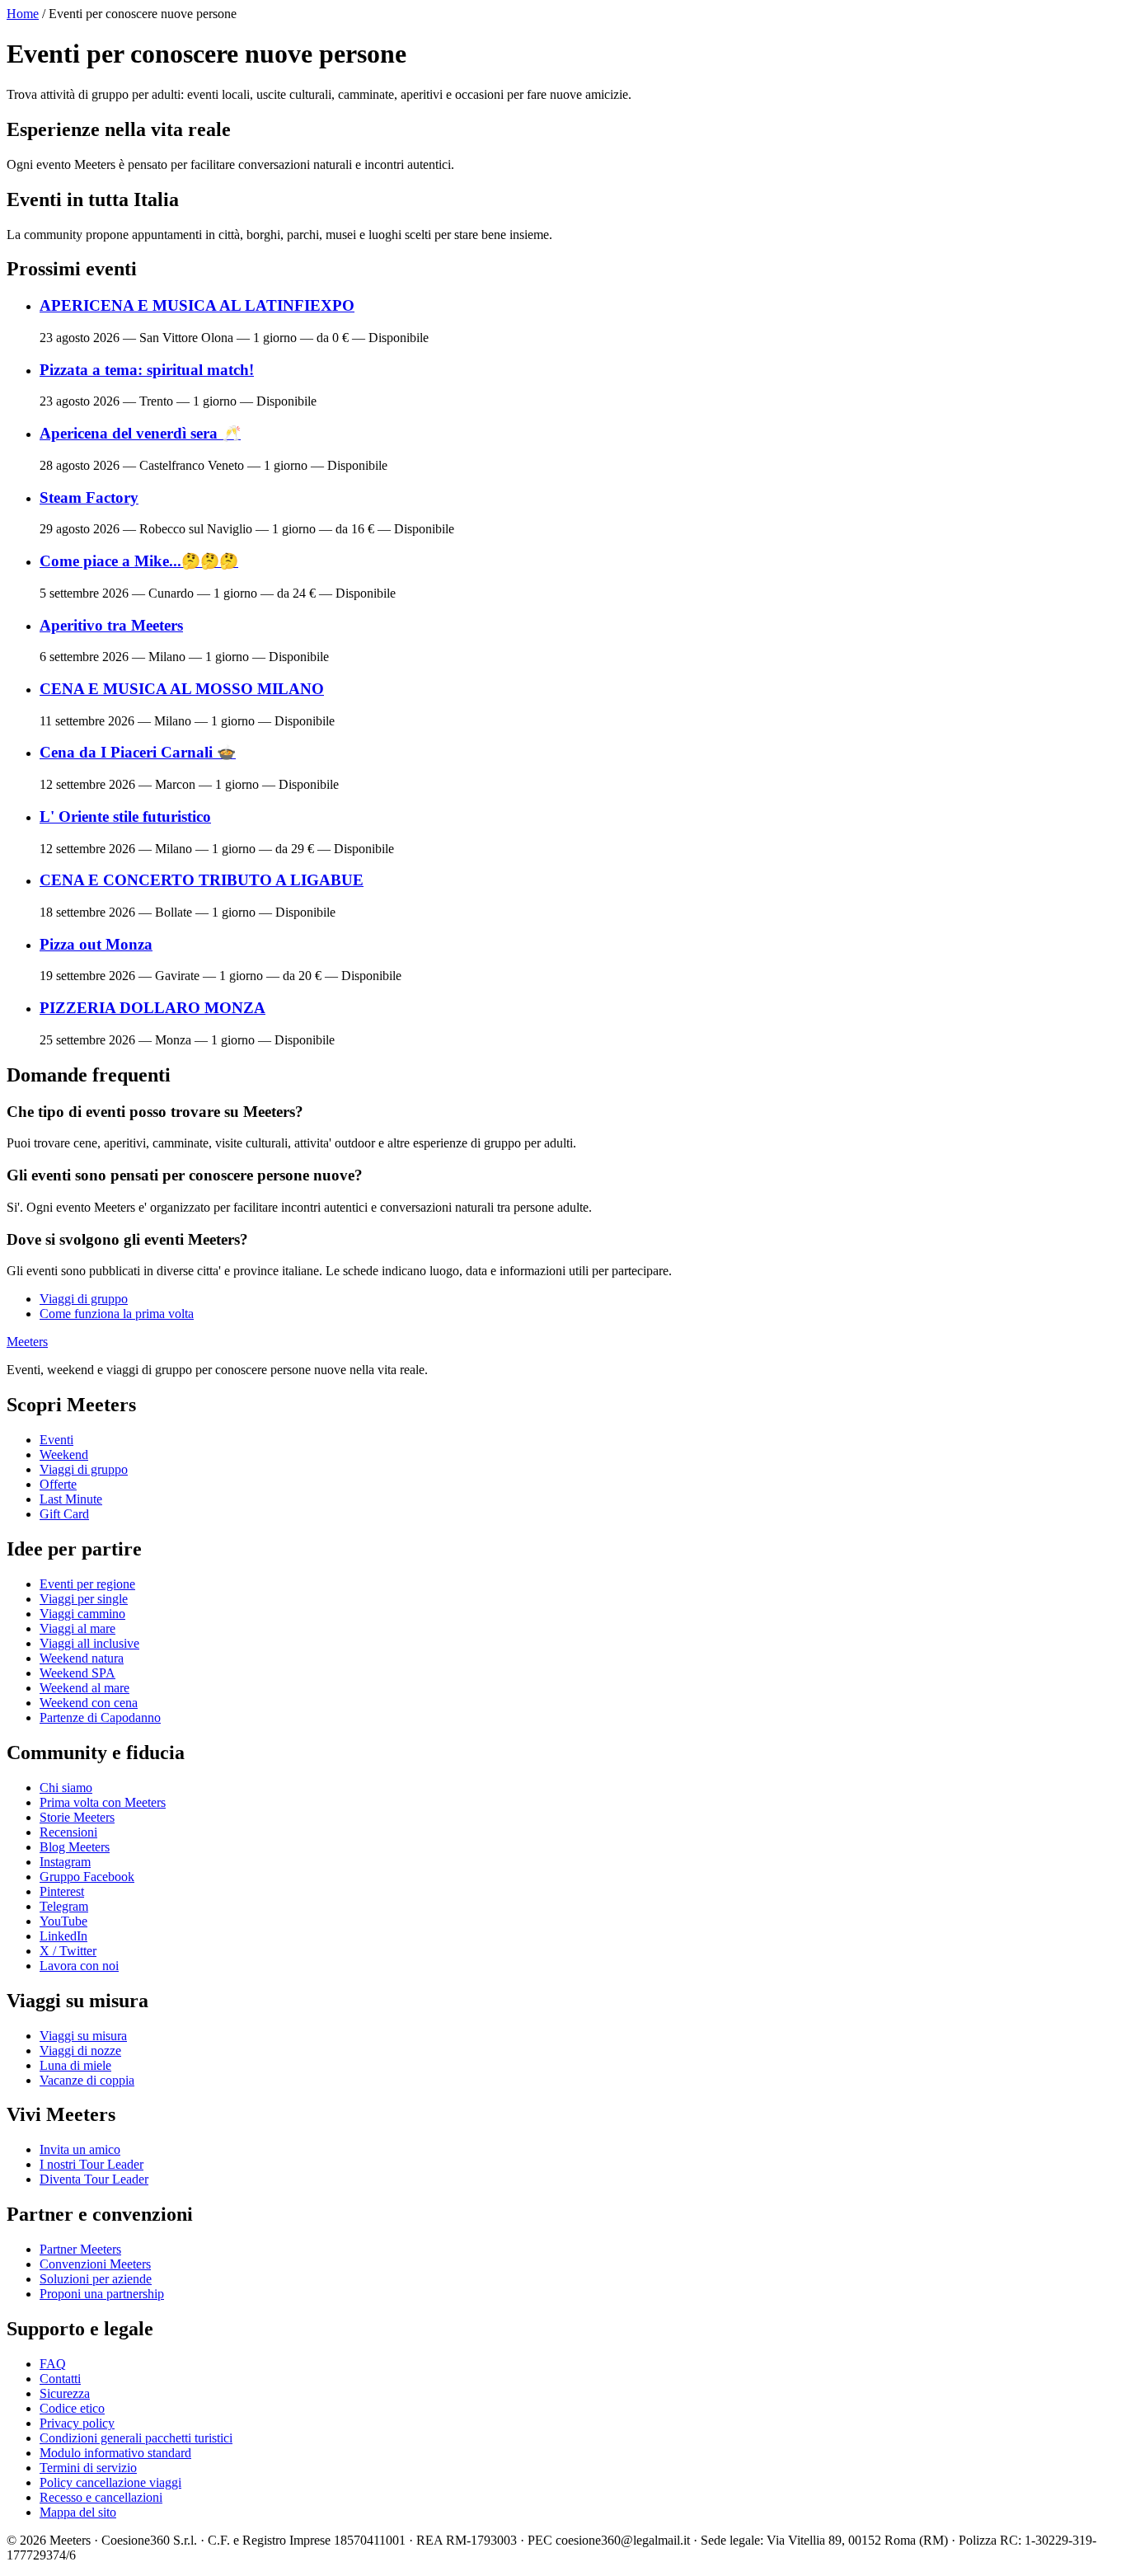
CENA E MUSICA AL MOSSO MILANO (182, 689)
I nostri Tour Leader (91, 2164)
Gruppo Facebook (87, 1877)
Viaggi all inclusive (89, 1643)
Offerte (58, 1484)
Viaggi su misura (83, 2036)
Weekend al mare (84, 1688)
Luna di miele (75, 2065)
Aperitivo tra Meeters (111, 625)
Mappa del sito (78, 2512)
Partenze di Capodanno (100, 1717)
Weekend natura (82, 1658)
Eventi (56, 1440)
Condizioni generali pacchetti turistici (136, 2438)
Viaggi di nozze (80, 2050)
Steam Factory (89, 497)
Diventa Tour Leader (94, 2179)
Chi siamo (66, 1788)
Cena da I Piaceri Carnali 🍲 (138, 752)
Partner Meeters (80, 2249)
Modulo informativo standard (115, 2453)
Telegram (64, 1906)
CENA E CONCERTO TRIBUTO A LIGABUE (202, 880)
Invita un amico (80, 2149)
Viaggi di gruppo (84, 1299)
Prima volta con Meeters (103, 1802)
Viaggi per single (84, 1599)
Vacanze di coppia (87, 2080)
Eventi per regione (87, 1584)
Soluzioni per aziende (96, 2279)
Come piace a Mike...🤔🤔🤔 (139, 561)
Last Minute (71, 1499)
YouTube (63, 1921)
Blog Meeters (75, 1847)
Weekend (64, 1455)
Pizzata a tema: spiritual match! (147, 370)
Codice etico (72, 2408)
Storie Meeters (77, 1817)
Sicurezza (65, 2393)
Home (23, 14)
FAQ (53, 2364)
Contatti (60, 2379)
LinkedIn (63, 1936)
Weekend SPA (77, 1673)
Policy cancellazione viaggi (110, 2482)
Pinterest (62, 1891)
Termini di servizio (88, 2468)
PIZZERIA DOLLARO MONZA (152, 1008)
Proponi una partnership (102, 2294)
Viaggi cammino (82, 1614)
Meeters (27, 1342)
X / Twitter (68, 1951)
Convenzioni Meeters (95, 2264)
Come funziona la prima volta (117, 1314)
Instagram (65, 1862)
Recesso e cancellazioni (101, 2497)
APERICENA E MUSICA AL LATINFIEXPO (197, 305)
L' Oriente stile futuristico (125, 816)
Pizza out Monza (96, 944)
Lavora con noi (79, 1966)
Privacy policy (77, 2423)
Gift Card (64, 1514)
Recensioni (68, 1832)
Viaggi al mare (77, 1628)
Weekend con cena (89, 1703)
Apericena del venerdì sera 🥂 (140, 433)
